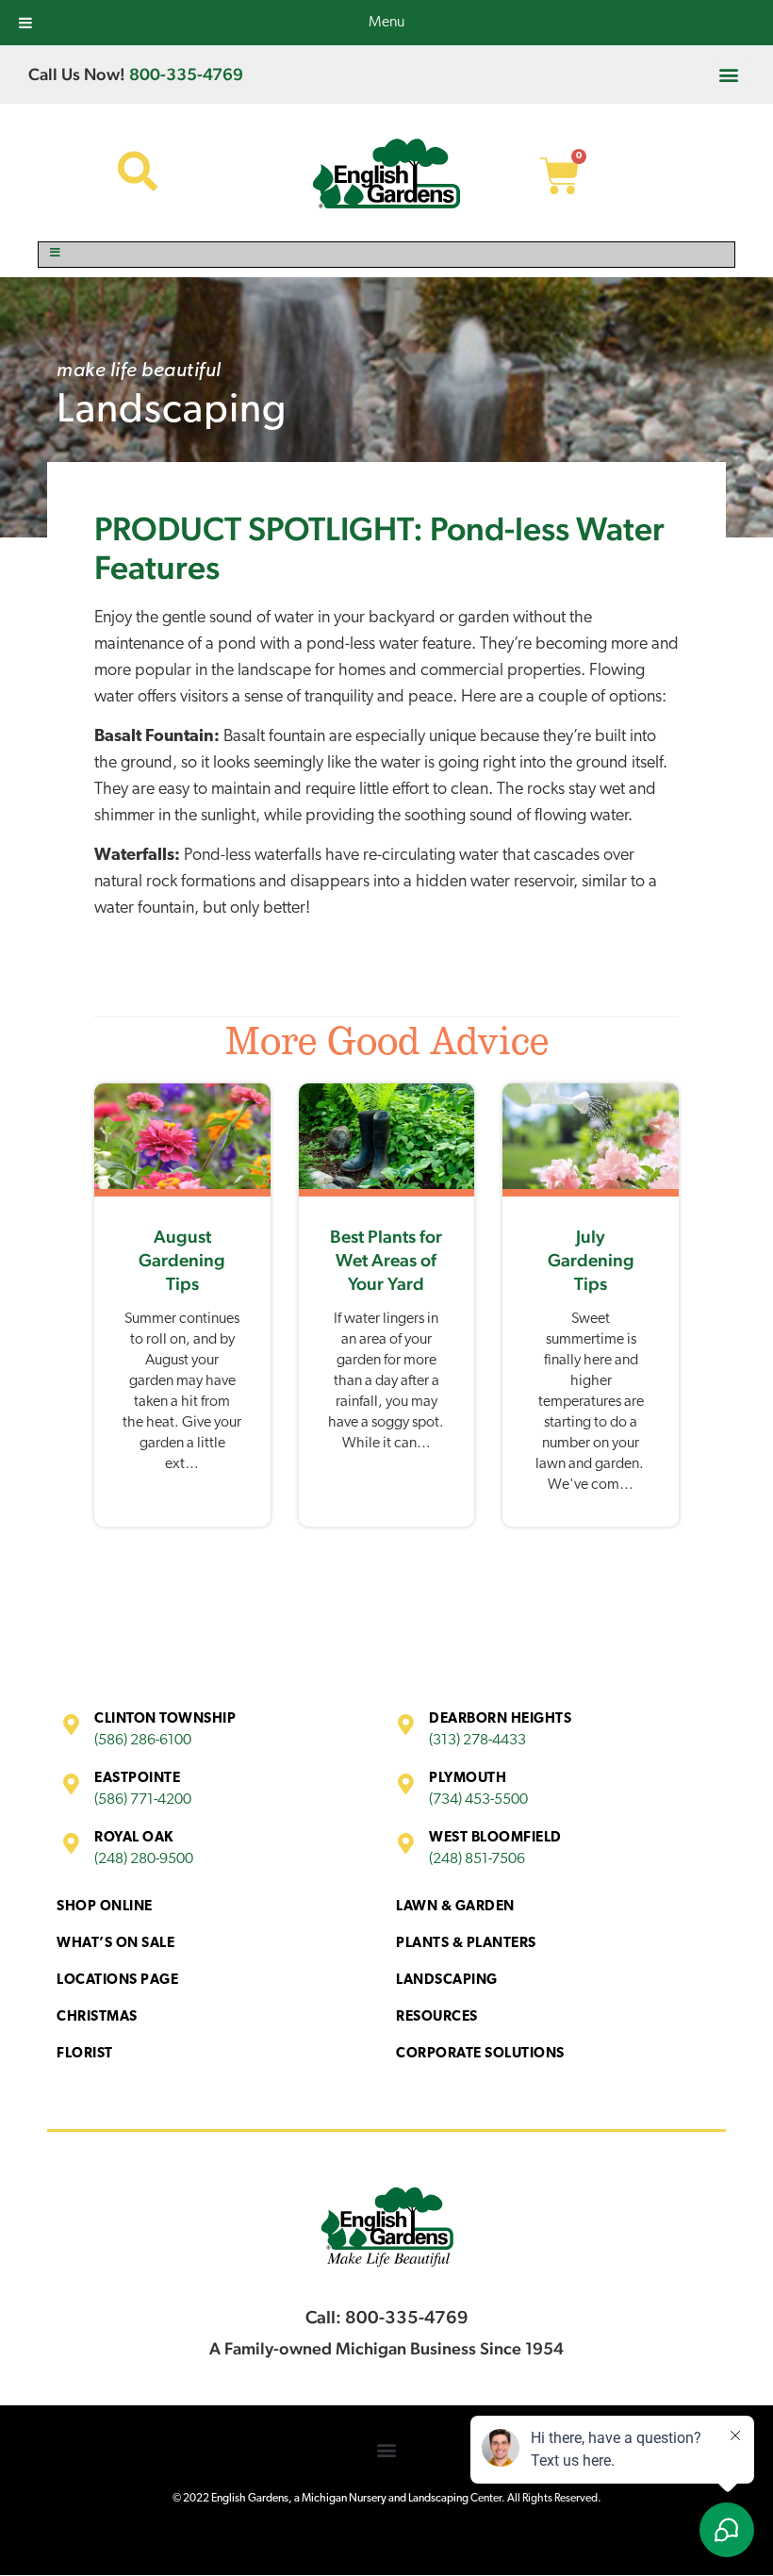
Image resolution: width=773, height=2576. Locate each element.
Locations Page (117, 1981)
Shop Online (105, 1907)
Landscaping (172, 412)
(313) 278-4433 (477, 1741)
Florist (85, 2054)
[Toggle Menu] (386, 255)
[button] (729, 74)
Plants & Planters (466, 1944)
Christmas (97, 2017)
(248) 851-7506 (477, 1859)
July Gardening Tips (591, 1260)
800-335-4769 (186, 74)
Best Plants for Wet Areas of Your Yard (386, 1260)
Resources (437, 2017)
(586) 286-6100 (143, 1741)
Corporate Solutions (480, 2054)
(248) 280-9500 (144, 1859)
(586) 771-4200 (143, 1800)
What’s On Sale (115, 1944)
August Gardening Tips (182, 1260)
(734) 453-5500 (478, 1800)
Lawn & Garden (455, 1907)
